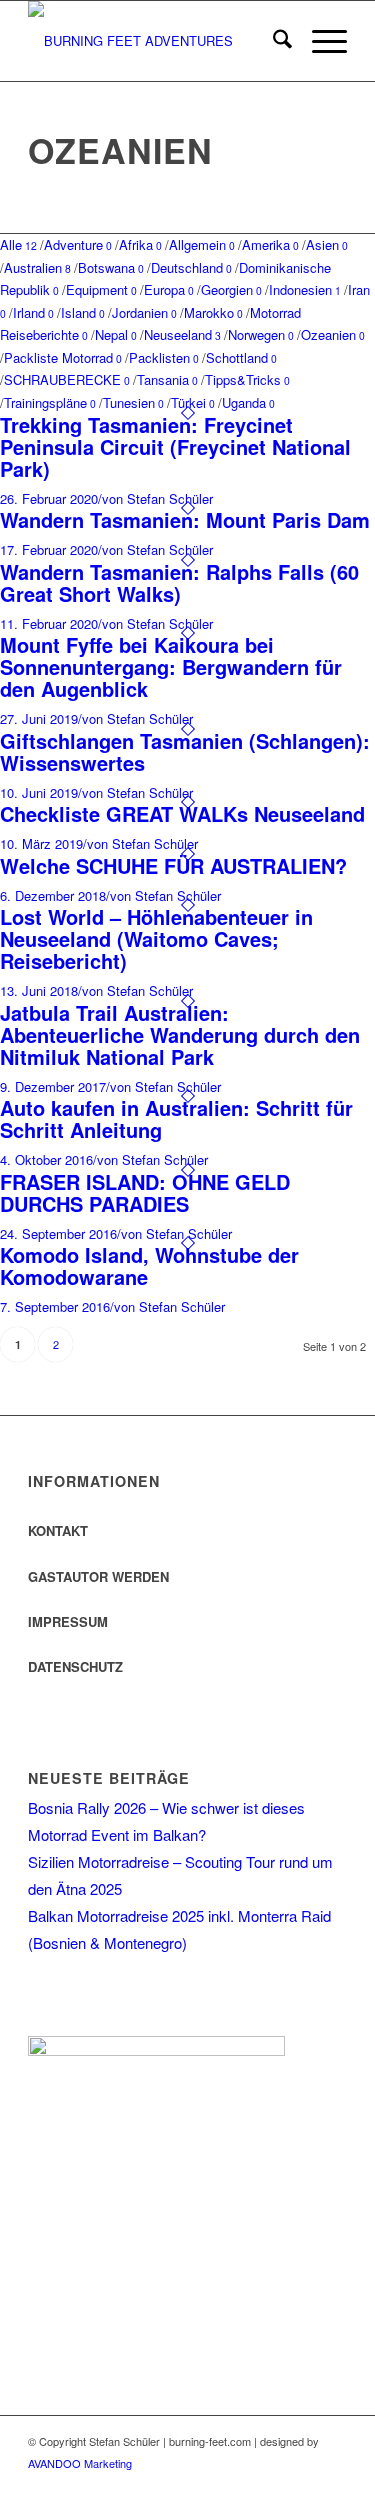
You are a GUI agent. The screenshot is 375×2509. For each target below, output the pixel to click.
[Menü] (319, 41)
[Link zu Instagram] (302, 2484)
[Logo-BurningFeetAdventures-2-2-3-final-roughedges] (155, 41)
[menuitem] (272, 41)
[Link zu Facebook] (272, 2484)
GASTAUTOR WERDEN (98, 1576)
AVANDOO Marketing (80, 2463)
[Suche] (272, 41)
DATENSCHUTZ (75, 1666)
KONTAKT (58, 1530)
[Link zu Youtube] (332, 2484)
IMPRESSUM (68, 1621)
